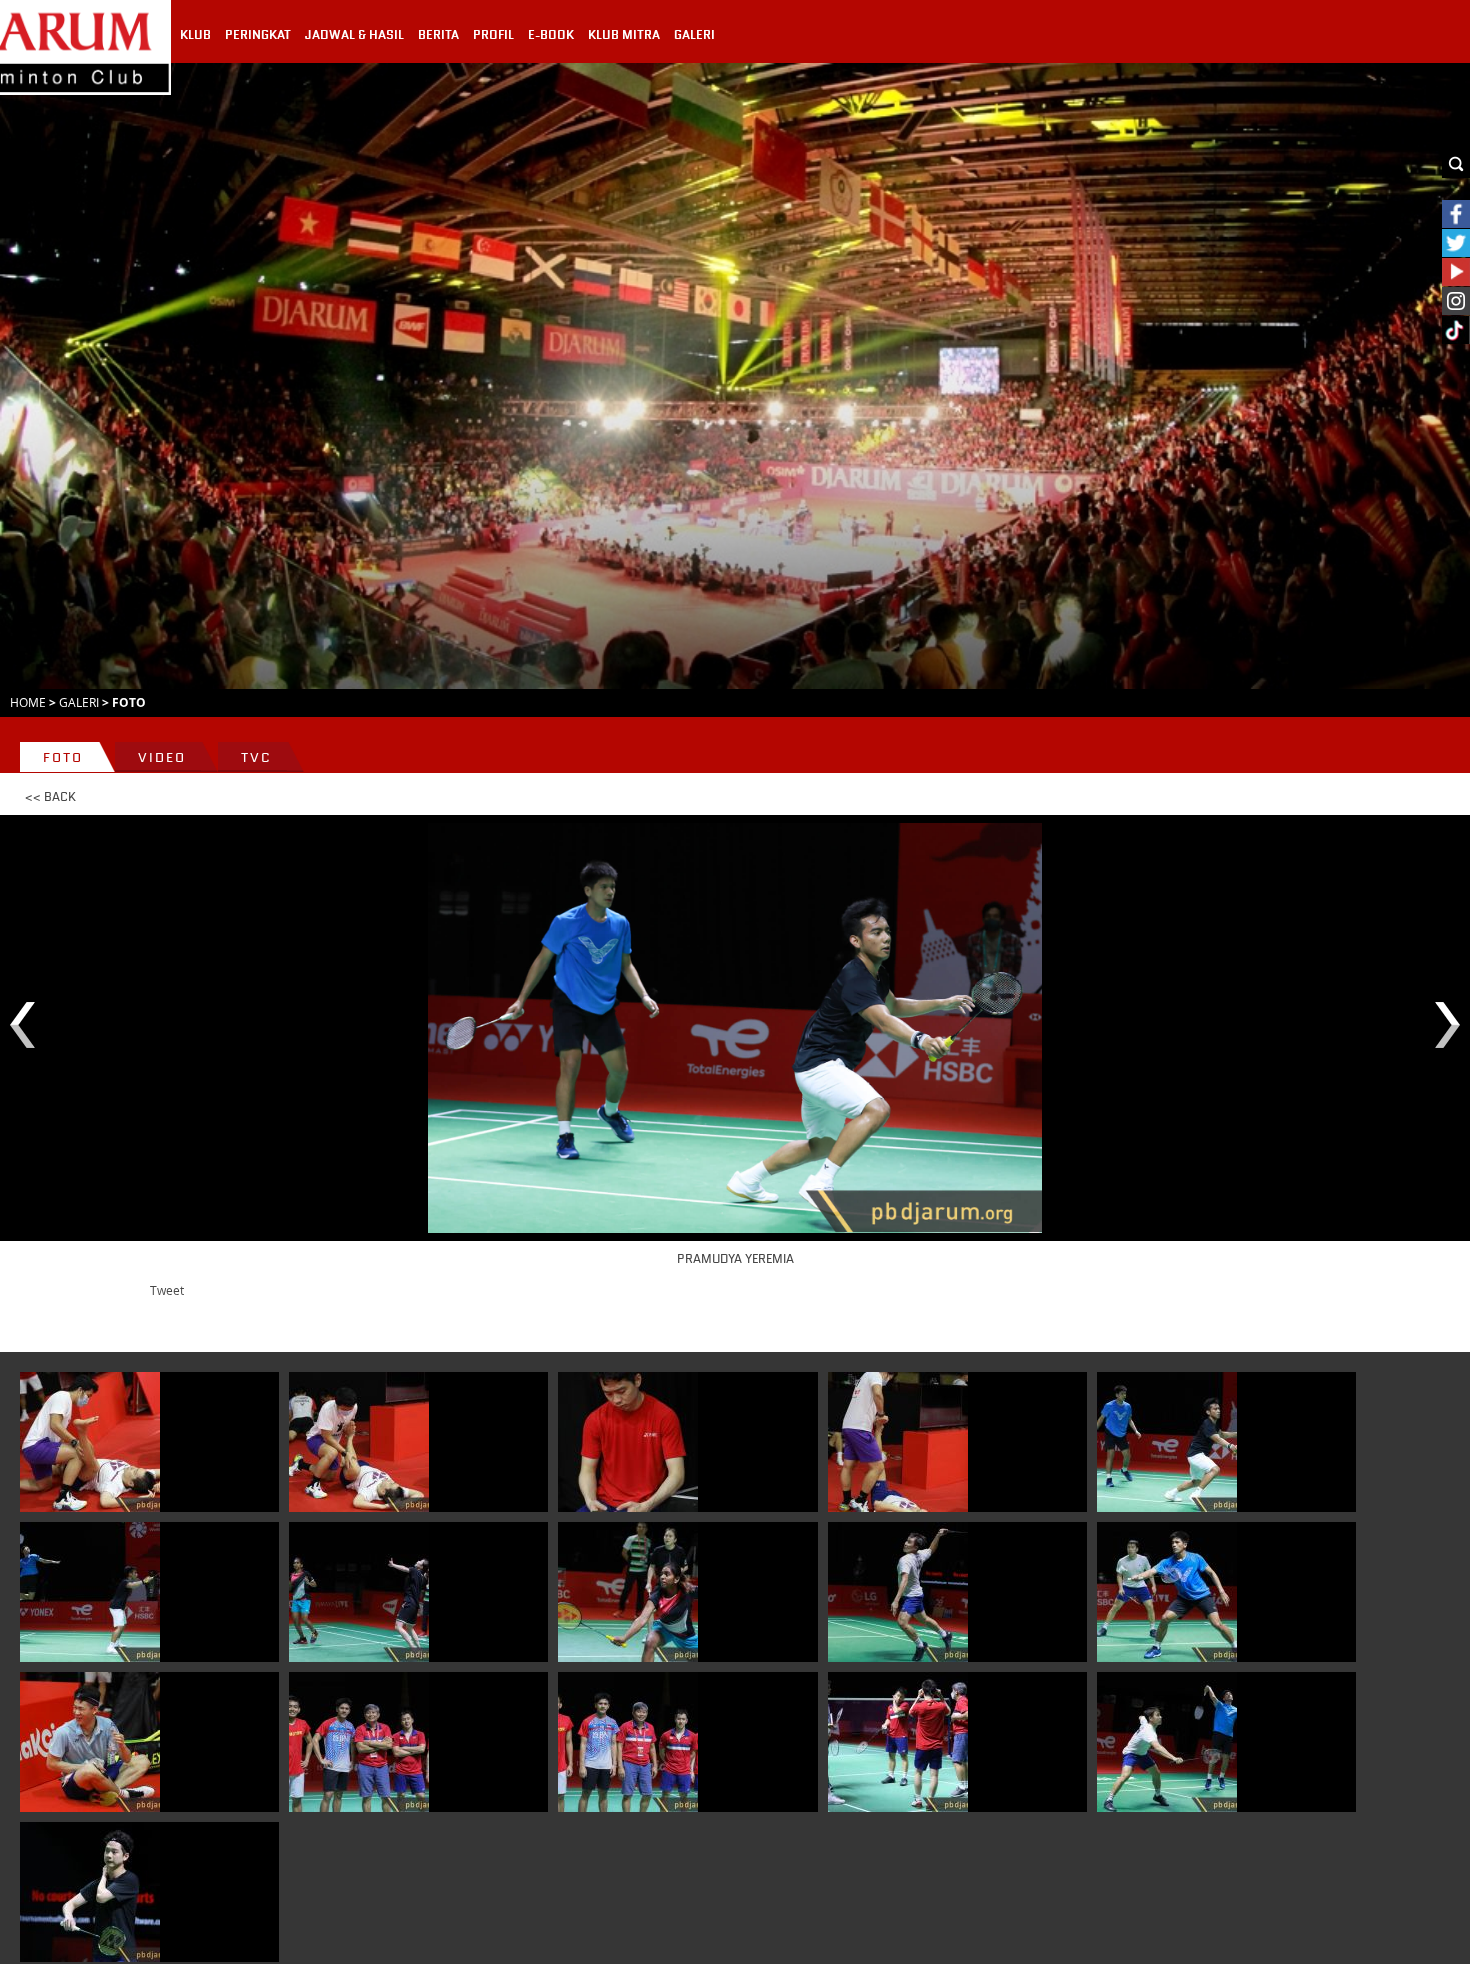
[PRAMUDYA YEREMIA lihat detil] (1167, 1442)
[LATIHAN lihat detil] (359, 1742)
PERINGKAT (258, 35)
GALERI (694, 35)
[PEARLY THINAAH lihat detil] (359, 1592)
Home (28, 702)
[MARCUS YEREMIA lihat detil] (1167, 1592)
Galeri (79, 702)
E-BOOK (551, 35)
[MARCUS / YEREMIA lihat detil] (1167, 1742)
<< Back (50, 797)
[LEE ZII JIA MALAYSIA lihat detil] (90, 1742)
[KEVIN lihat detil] (628, 1442)
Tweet (167, 1290)
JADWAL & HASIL (354, 35)
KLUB (195, 35)
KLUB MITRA (624, 35)
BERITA (438, 35)
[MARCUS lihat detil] (90, 1442)
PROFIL (493, 35)
